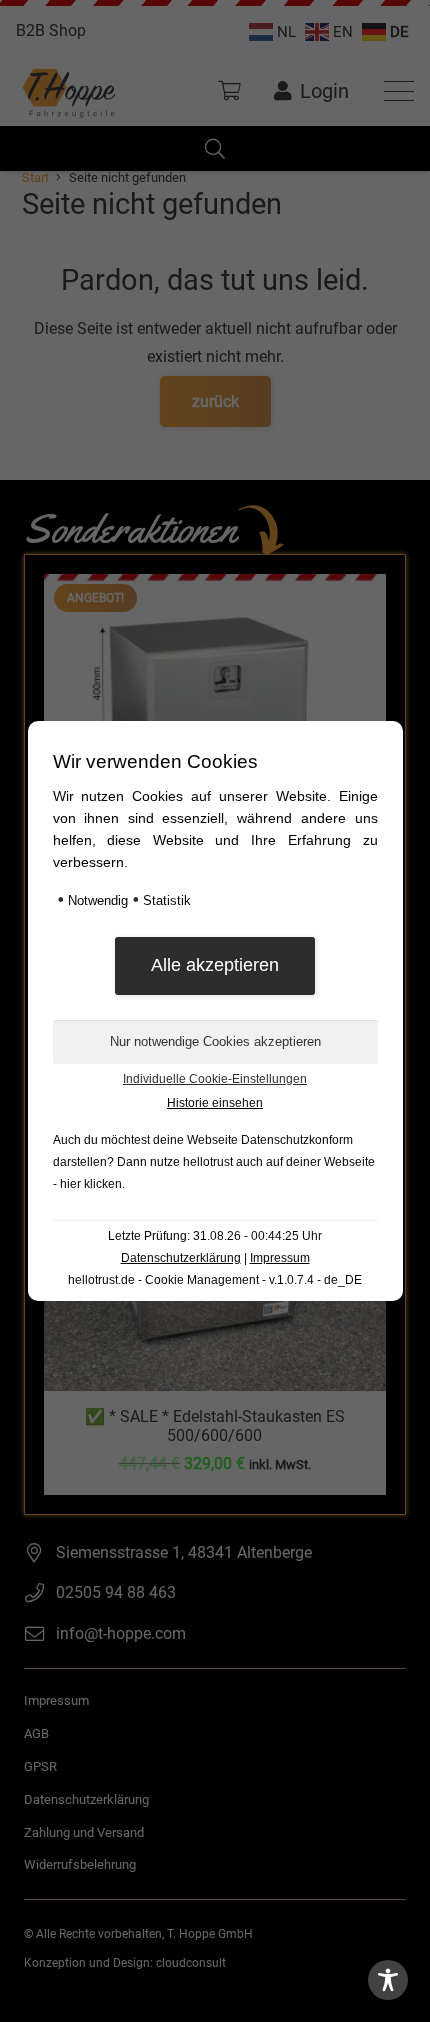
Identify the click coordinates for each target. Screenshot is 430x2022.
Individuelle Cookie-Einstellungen (215, 1079)
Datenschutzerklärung (181, 1258)
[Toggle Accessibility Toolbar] (388, 1980)
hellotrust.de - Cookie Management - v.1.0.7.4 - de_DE (215, 1280)
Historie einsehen (215, 1103)
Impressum (280, 1258)
